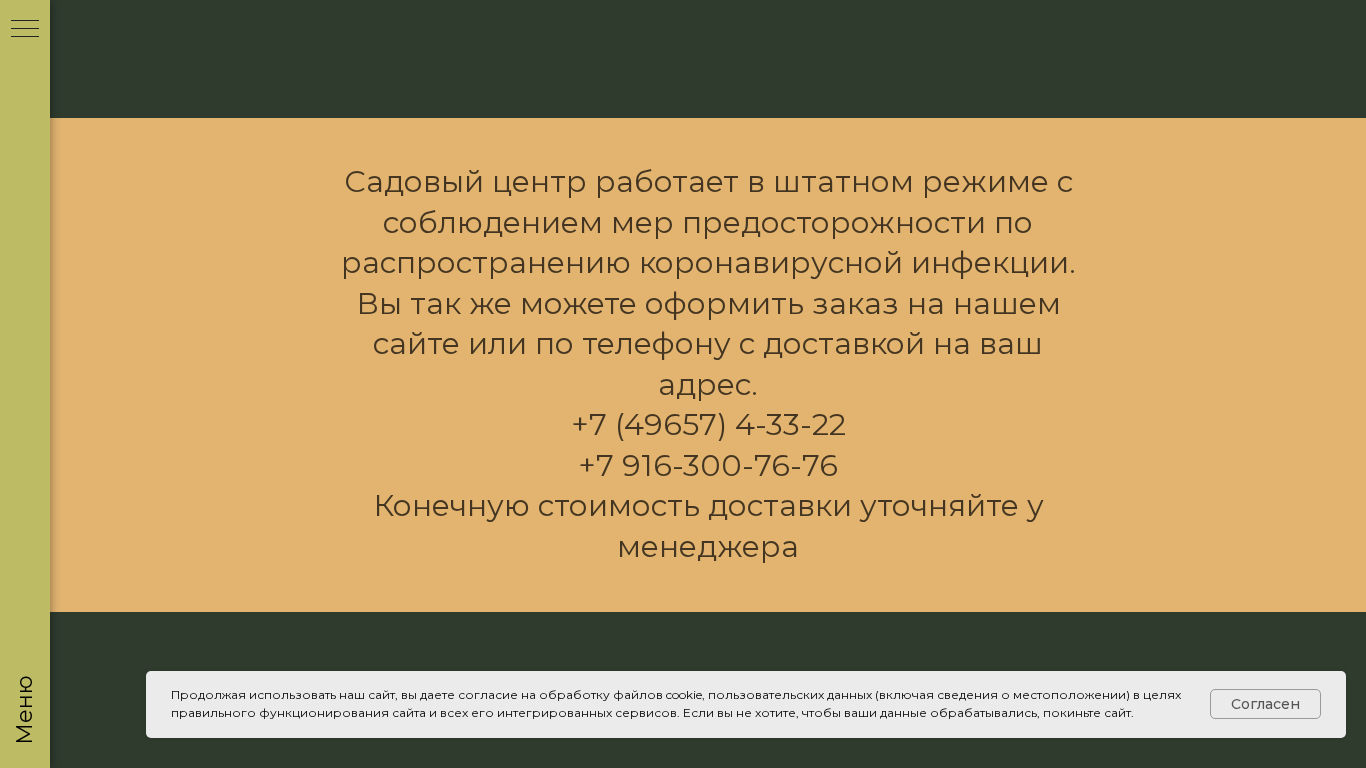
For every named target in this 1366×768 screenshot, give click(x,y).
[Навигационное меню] (25, 30)
